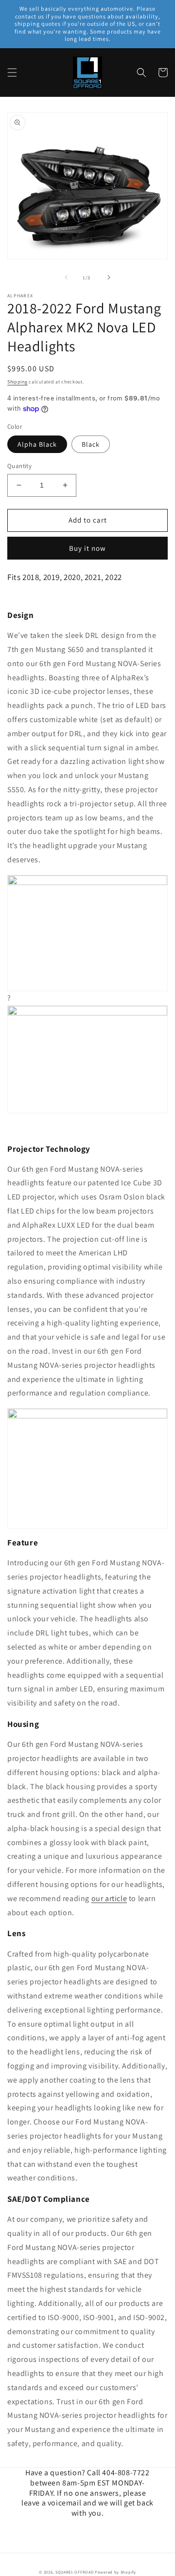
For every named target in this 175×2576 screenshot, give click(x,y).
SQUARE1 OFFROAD (75, 2572)
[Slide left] (66, 277)
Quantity (19, 466)
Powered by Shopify (115, 2572)
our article (109, 1898)
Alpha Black (37, 444)
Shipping (17, 382)
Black (91, 444)
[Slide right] (109, 277)
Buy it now (87, 548)
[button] (12, 73)
